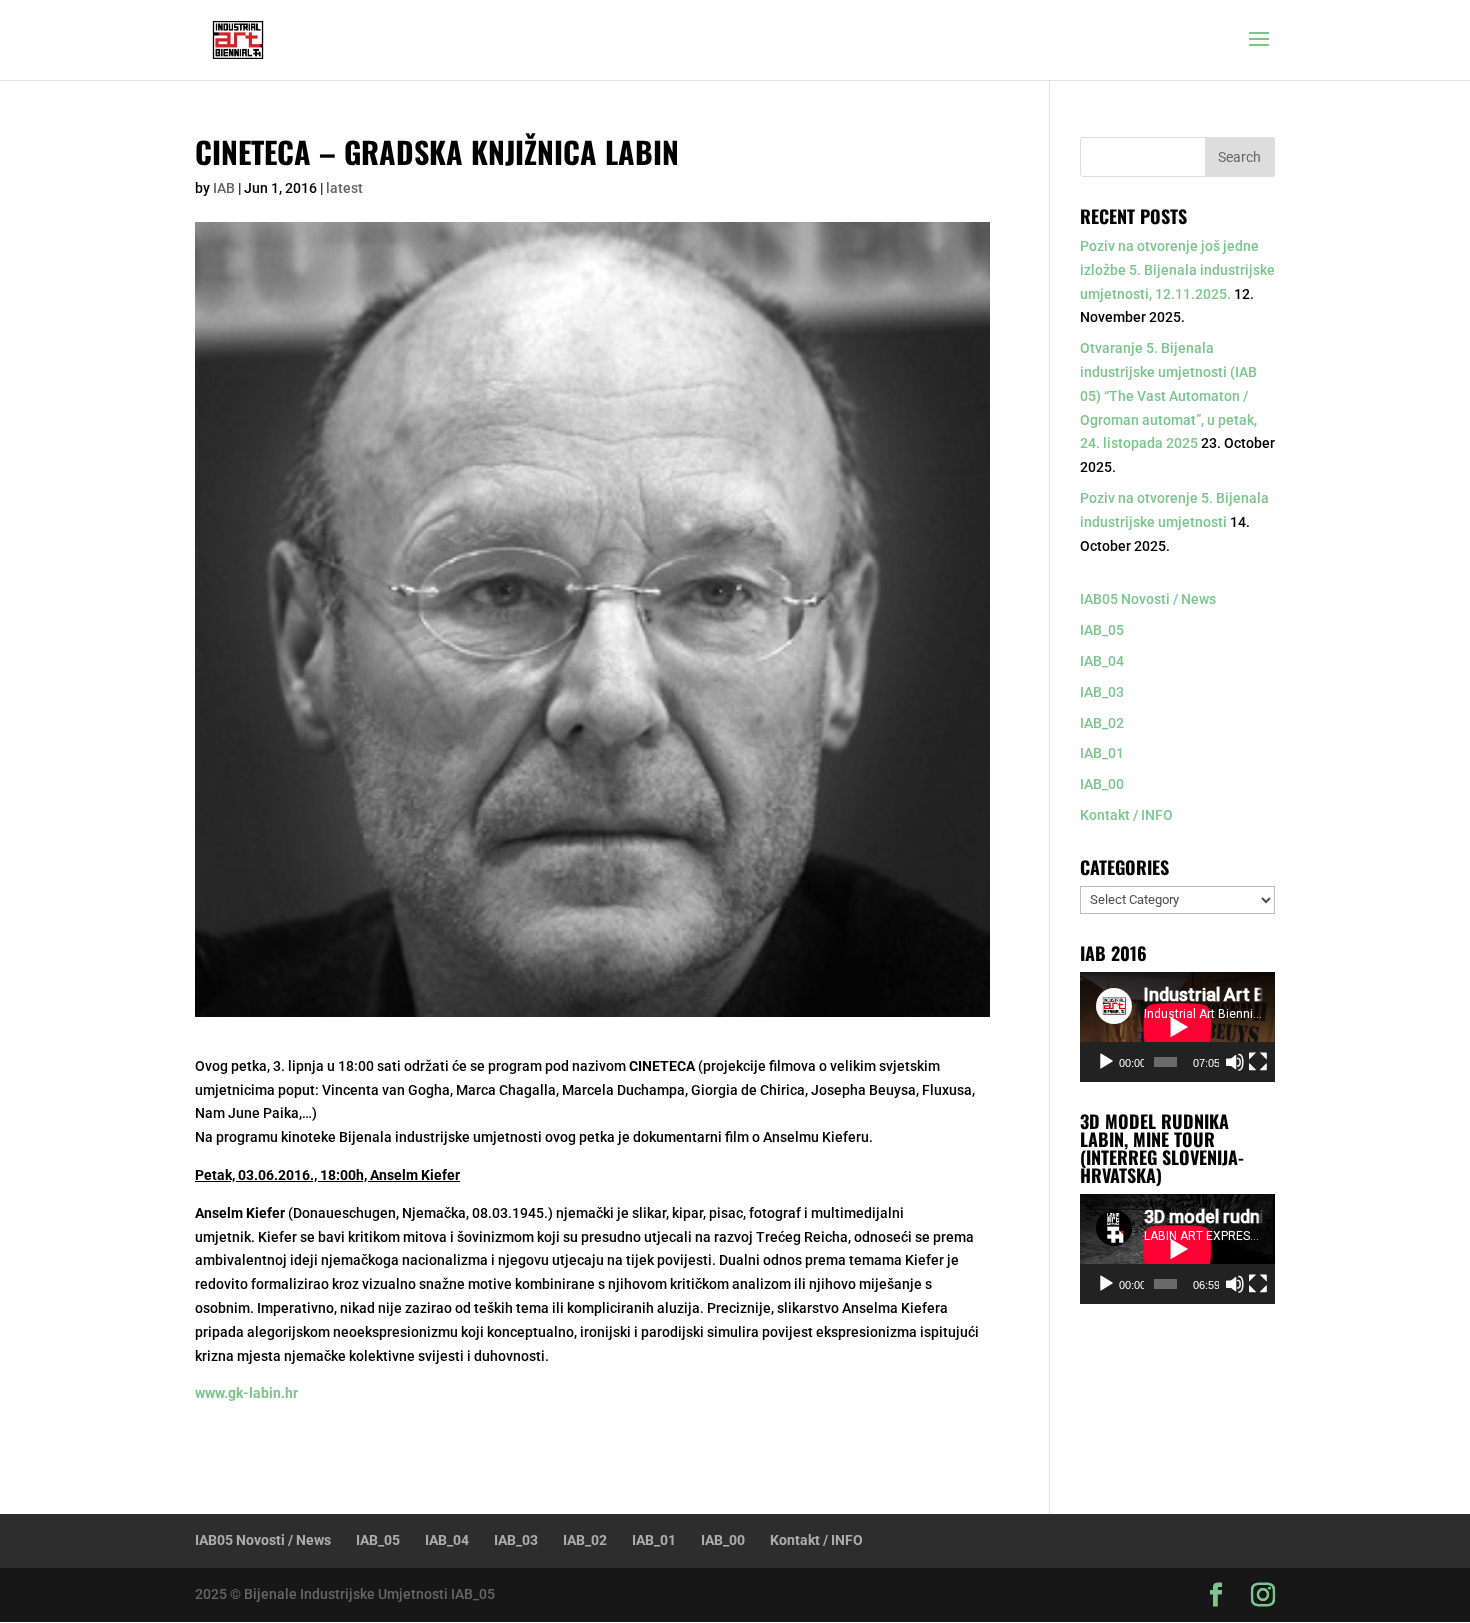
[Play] (1106, 1062)
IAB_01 (1102, 753)
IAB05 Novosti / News (1148, 599)
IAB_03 (1102, 692)
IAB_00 (1102, 784)
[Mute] (1235, 1062)
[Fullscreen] (1258, 1062)
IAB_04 (1102, 661)
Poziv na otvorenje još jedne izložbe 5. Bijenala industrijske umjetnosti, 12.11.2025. (1177, 270)
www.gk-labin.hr (246, 1393)
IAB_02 (1102, 723)
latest (344, 188)
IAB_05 (1102, 630)
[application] (1177, 1027)
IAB (224, 188)
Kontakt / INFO (1126, 815)
